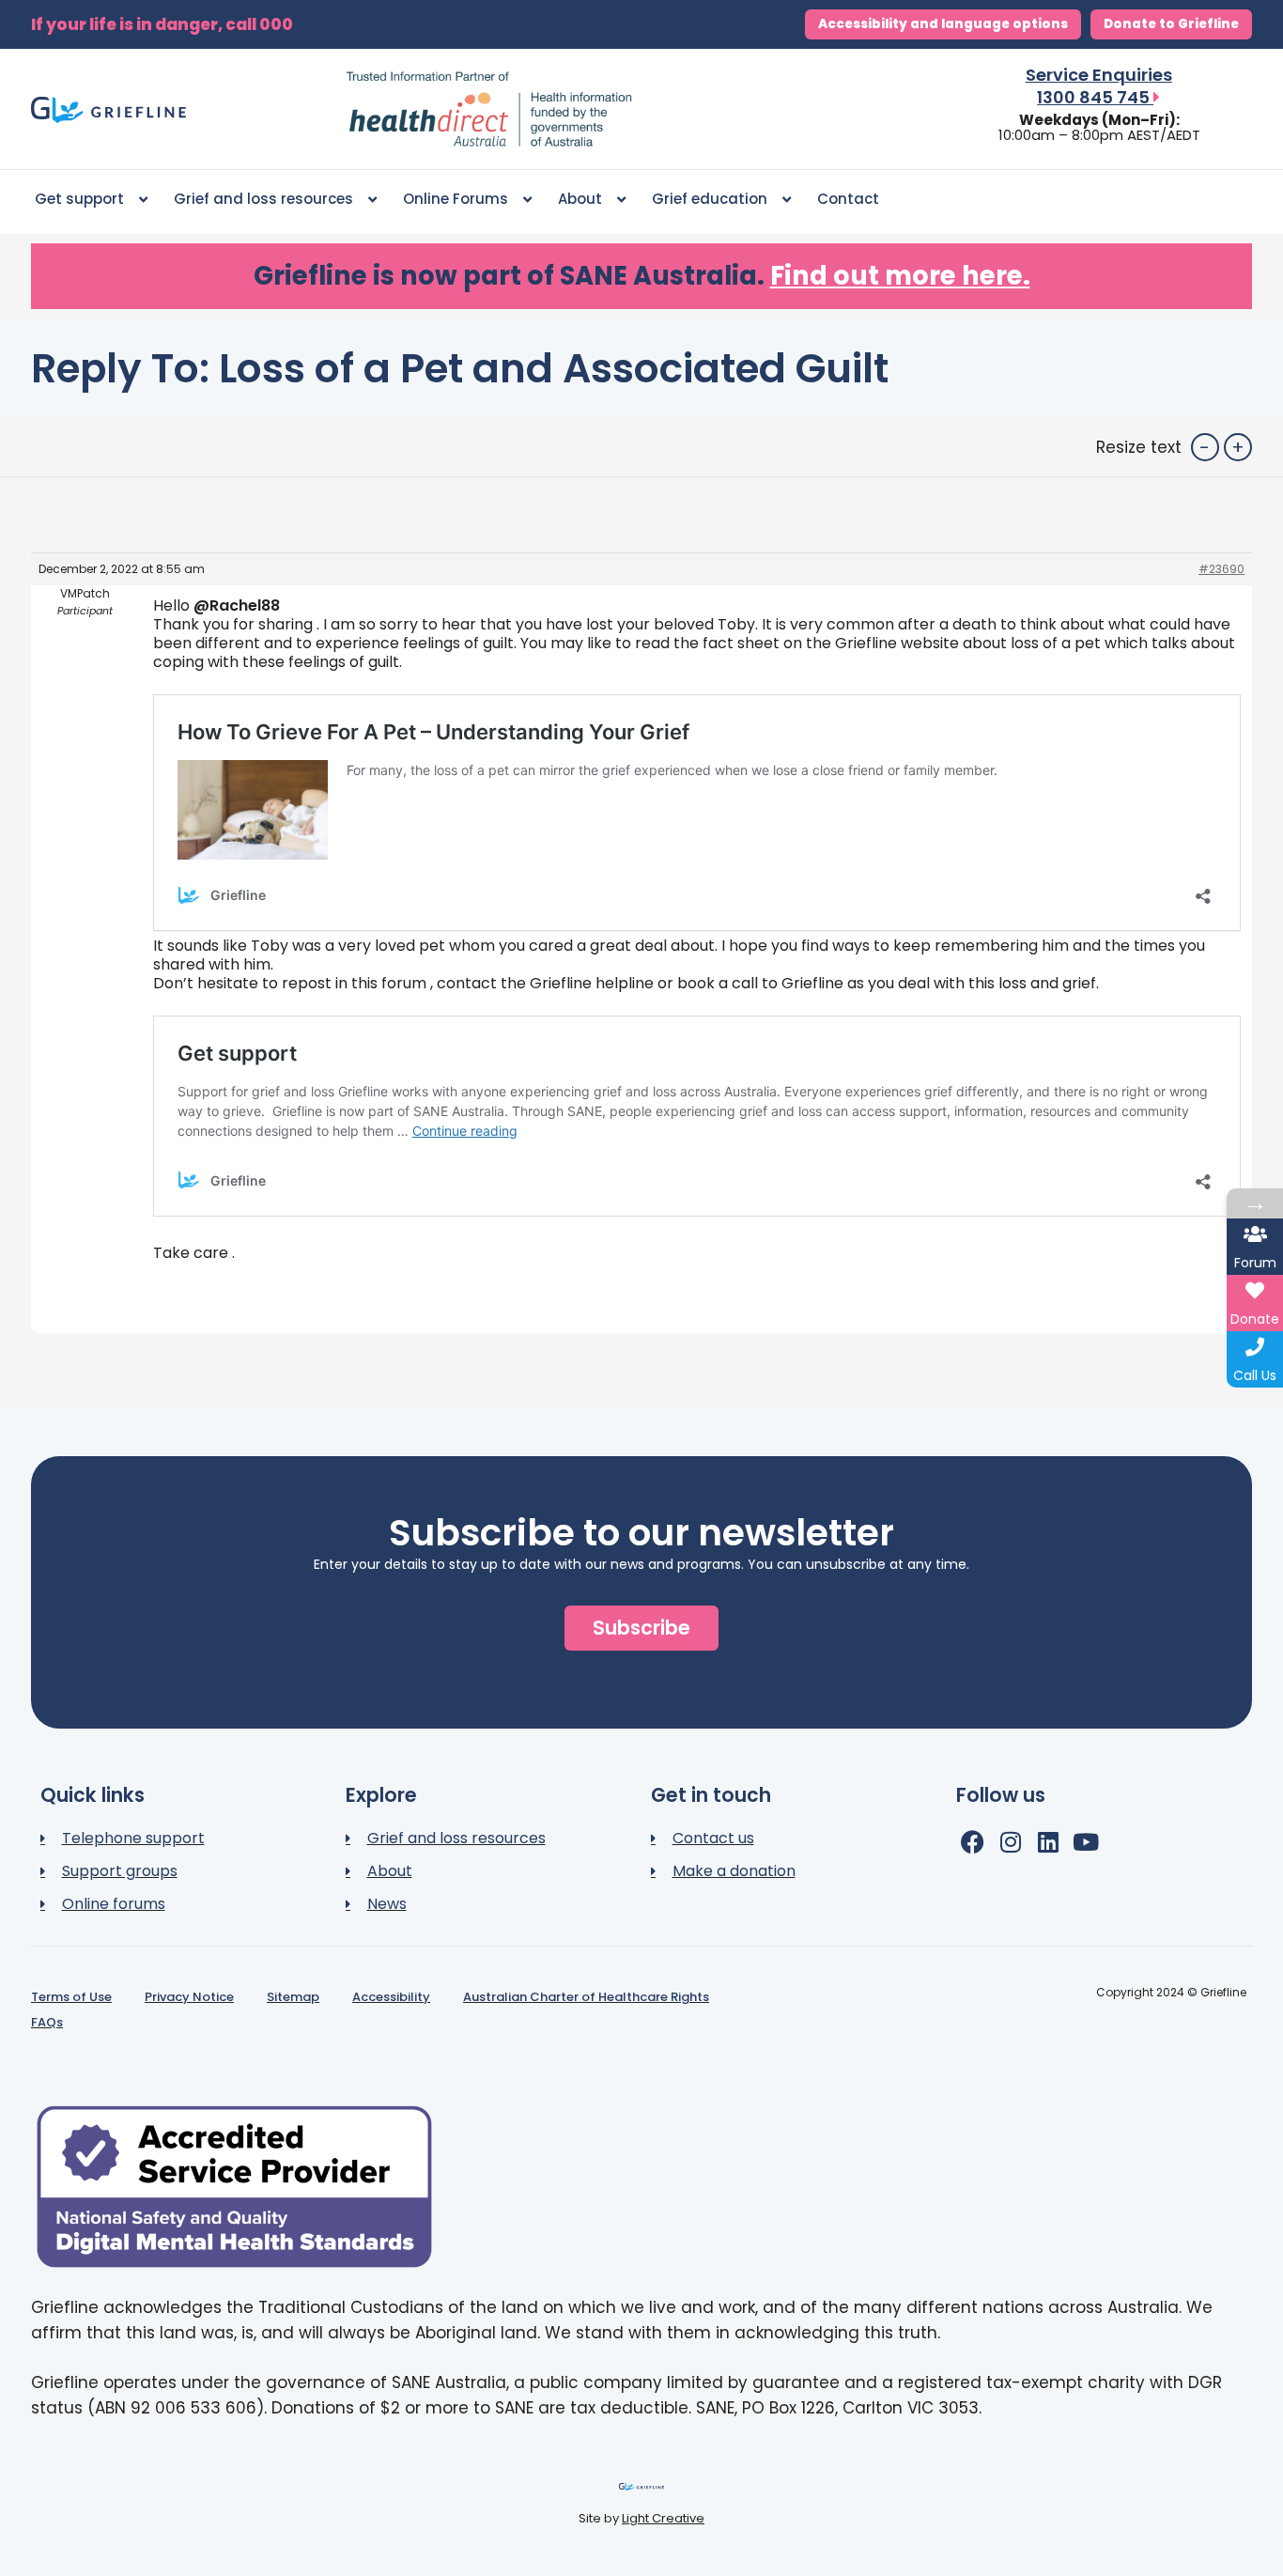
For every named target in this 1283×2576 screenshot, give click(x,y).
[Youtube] (1085, 1842)
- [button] (1205, 447)
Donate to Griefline (1171, 24)
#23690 (1221, 569)
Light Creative (663, 2518)
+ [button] (1238, 447)
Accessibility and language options (943, 24)
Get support (79, 199)
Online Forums (456, 199)
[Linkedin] (1048, 1842)
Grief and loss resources (263, 199)
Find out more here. (900, 276)
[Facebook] (973, 1842)
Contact (848, 199)
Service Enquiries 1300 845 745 (1099, 86)
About (580, 199)
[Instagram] (1010, 1842)
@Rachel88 (237, 605)
